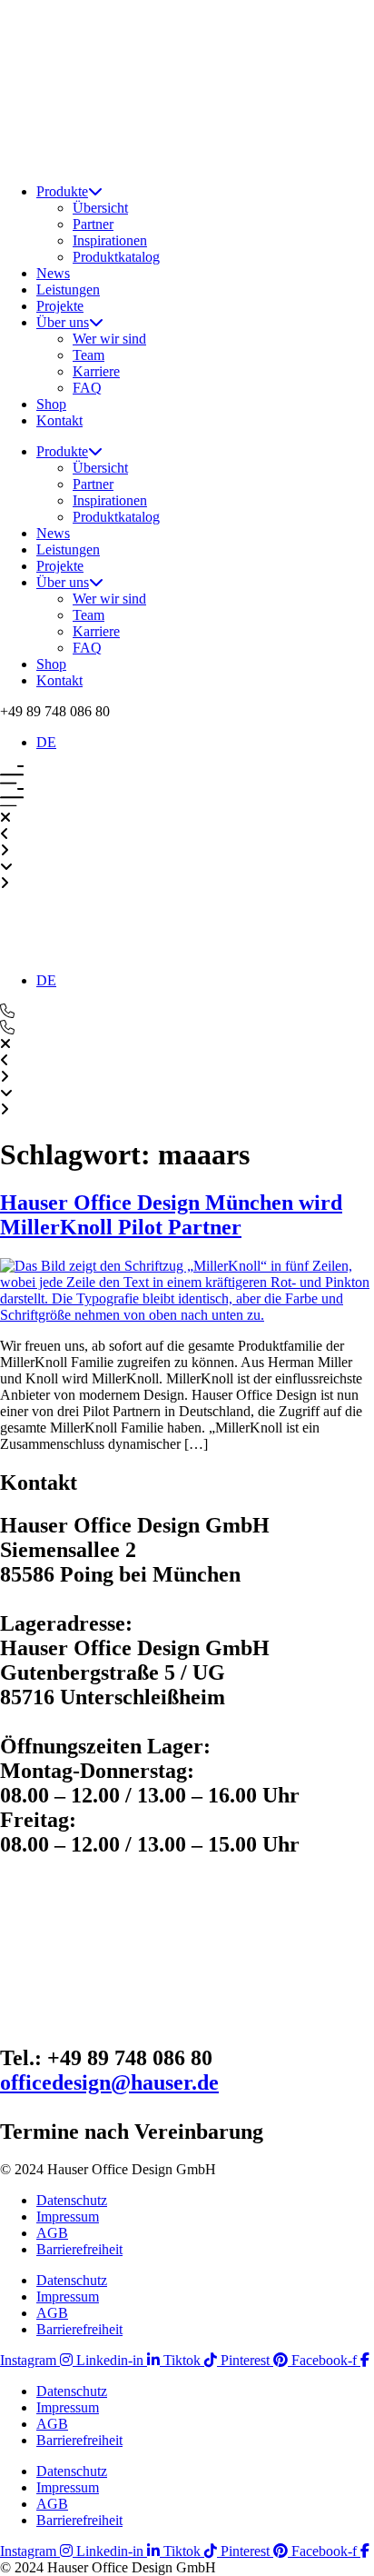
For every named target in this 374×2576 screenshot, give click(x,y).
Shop (51, 404)
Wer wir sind (109, 339)
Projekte (60, 306)
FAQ (87, 388)
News (53, 273)
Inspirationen (110, 240)
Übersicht (100, 208)
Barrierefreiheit (79, 2249)
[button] (55, 711)
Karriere (96, 371)
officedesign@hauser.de (109, 2082)
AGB (52, 2233)
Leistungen (68, 290)
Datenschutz (72, 2200)
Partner (93, 224)
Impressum (68, 2217)
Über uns (63, 322)
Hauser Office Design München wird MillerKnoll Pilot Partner (171, 1215)
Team (89, 355)
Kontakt (59, 420)
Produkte (62, 191)
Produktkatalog (116, 257)
